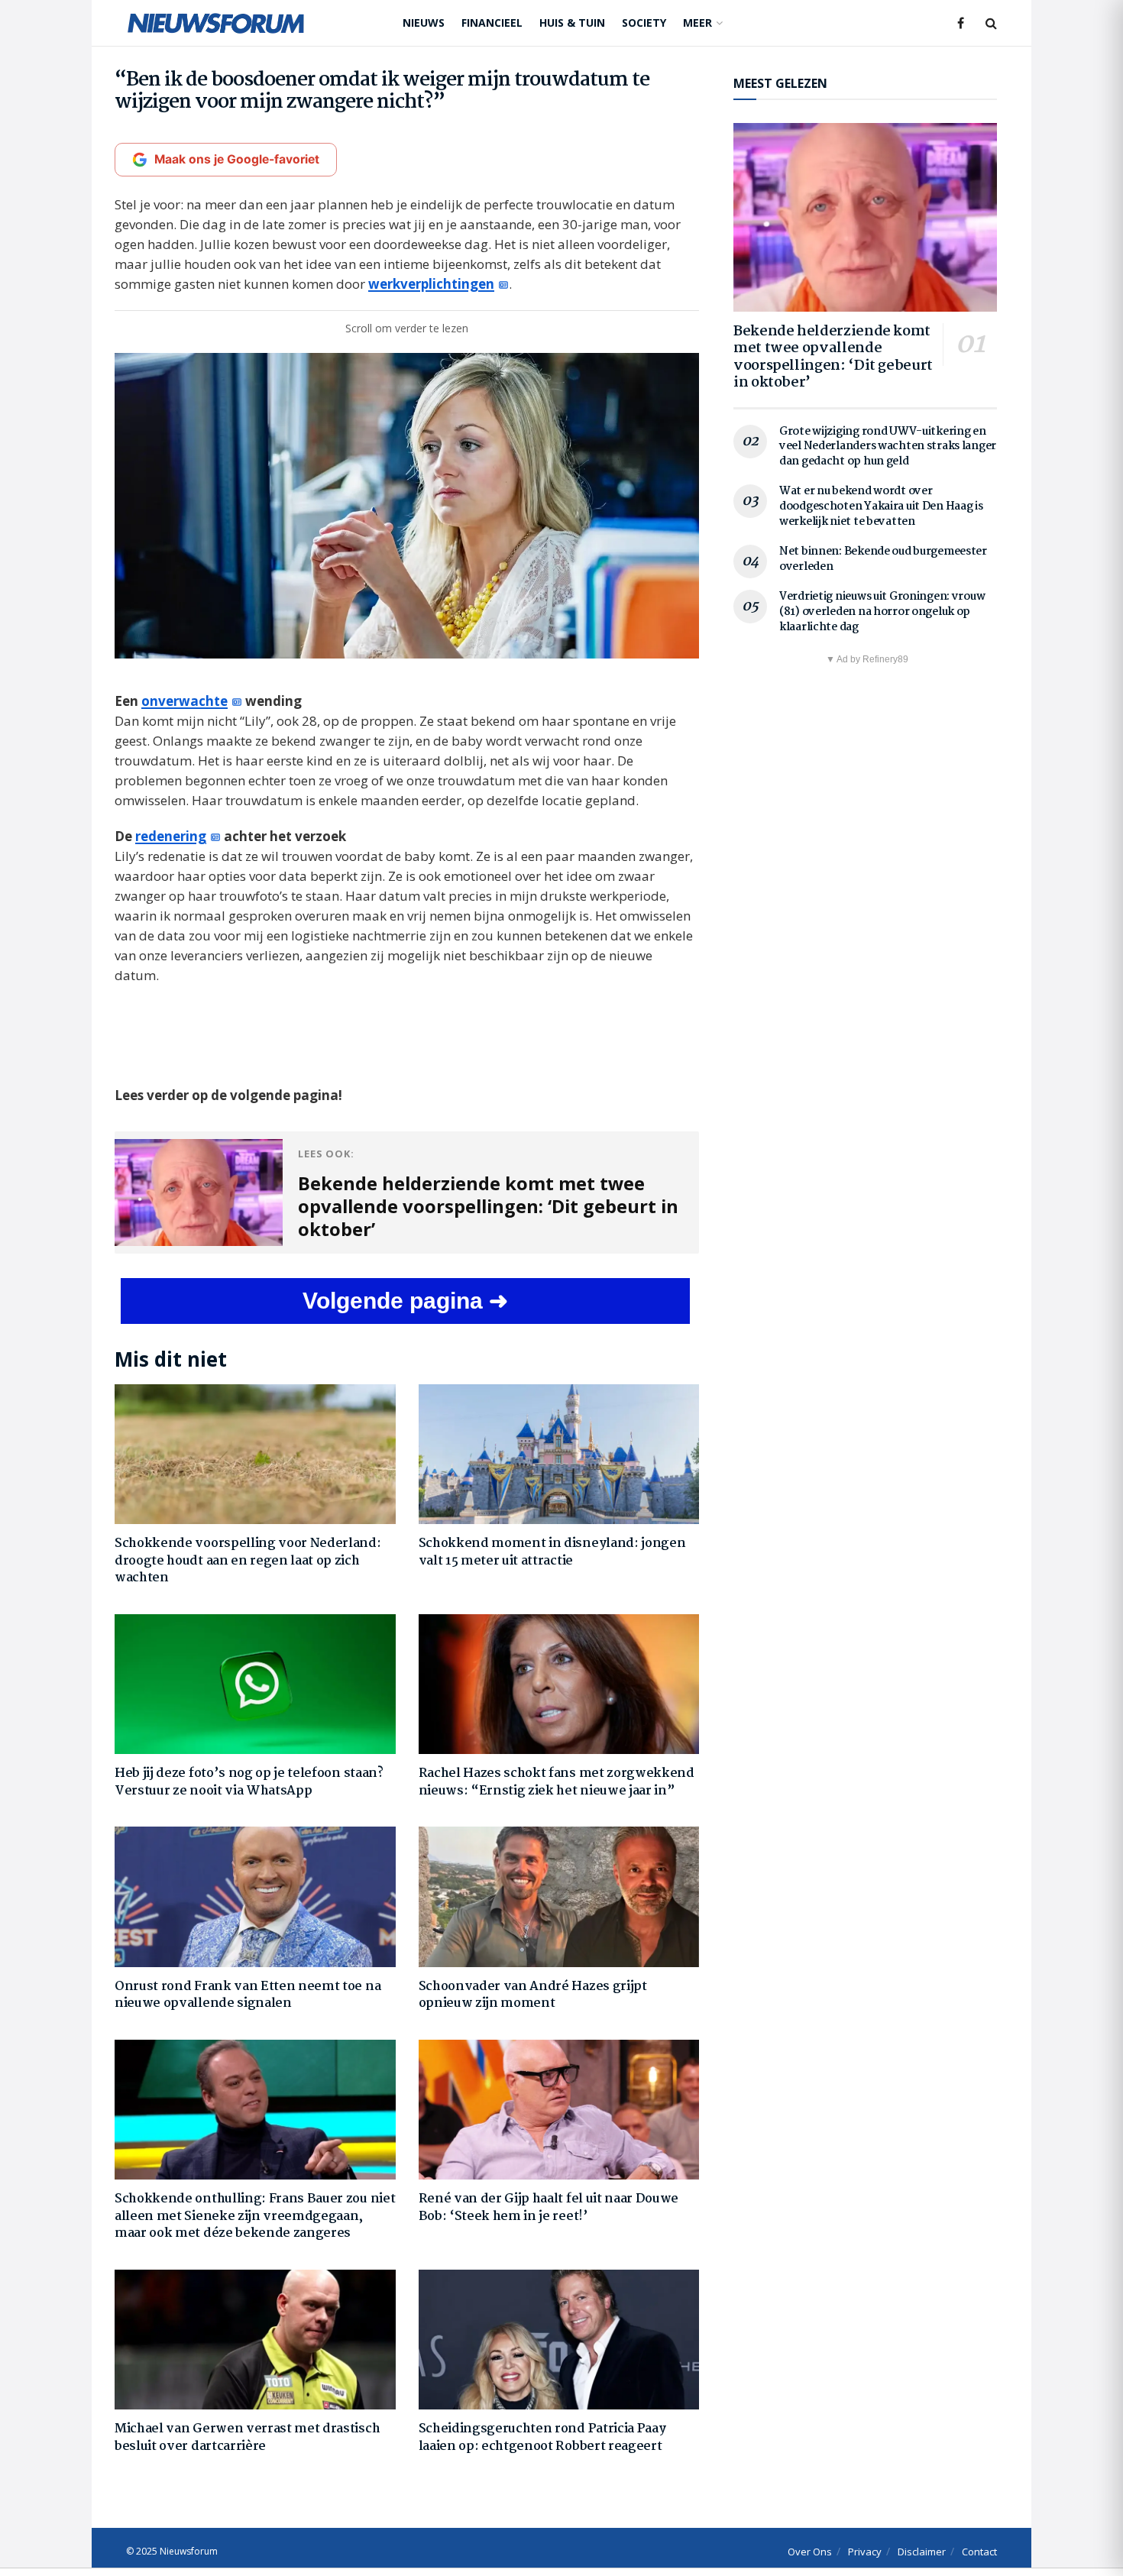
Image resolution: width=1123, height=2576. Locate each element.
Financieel (492, 23)
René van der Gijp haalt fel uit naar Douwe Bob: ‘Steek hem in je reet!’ (549, 2207)
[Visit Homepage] (216, 23)
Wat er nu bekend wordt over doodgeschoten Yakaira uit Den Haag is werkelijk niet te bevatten (881, 506)
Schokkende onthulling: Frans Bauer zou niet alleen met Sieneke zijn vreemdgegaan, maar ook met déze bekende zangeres (255, 2216)
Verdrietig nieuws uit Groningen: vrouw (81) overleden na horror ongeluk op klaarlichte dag (882, 612)
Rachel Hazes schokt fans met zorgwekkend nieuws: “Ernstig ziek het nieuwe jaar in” (557, 1782)
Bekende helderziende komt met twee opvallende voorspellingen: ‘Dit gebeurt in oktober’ (833, 358)
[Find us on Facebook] (961, 23)
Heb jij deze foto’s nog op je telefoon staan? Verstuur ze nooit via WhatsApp (249, 1782)
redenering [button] (171, 836)
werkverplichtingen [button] (431, 284)
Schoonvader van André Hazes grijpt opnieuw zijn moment (533, 1995)
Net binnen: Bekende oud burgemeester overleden (883, 559)
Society (644, 23)
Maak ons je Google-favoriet (237, 159)
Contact (979, 2552)
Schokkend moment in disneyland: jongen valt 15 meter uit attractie (552, 1552)
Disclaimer (922, 2552)
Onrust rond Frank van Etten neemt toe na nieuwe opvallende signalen (248, 1995)
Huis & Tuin (572, 23)
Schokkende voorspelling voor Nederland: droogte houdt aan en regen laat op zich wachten (248, 1561)
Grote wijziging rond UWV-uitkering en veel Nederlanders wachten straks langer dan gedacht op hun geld (888, 447)
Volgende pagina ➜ (405, 1301)
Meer (697, 23)
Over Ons (810, 2552)
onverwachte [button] (184, 701)
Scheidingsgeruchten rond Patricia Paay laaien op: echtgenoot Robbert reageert (542, 2437)
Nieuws (424, 23)
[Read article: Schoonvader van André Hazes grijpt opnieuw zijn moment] (559, 1897)
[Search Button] (991, 23)
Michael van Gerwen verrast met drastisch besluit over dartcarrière (247, 2437)
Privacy (865, 2552)
